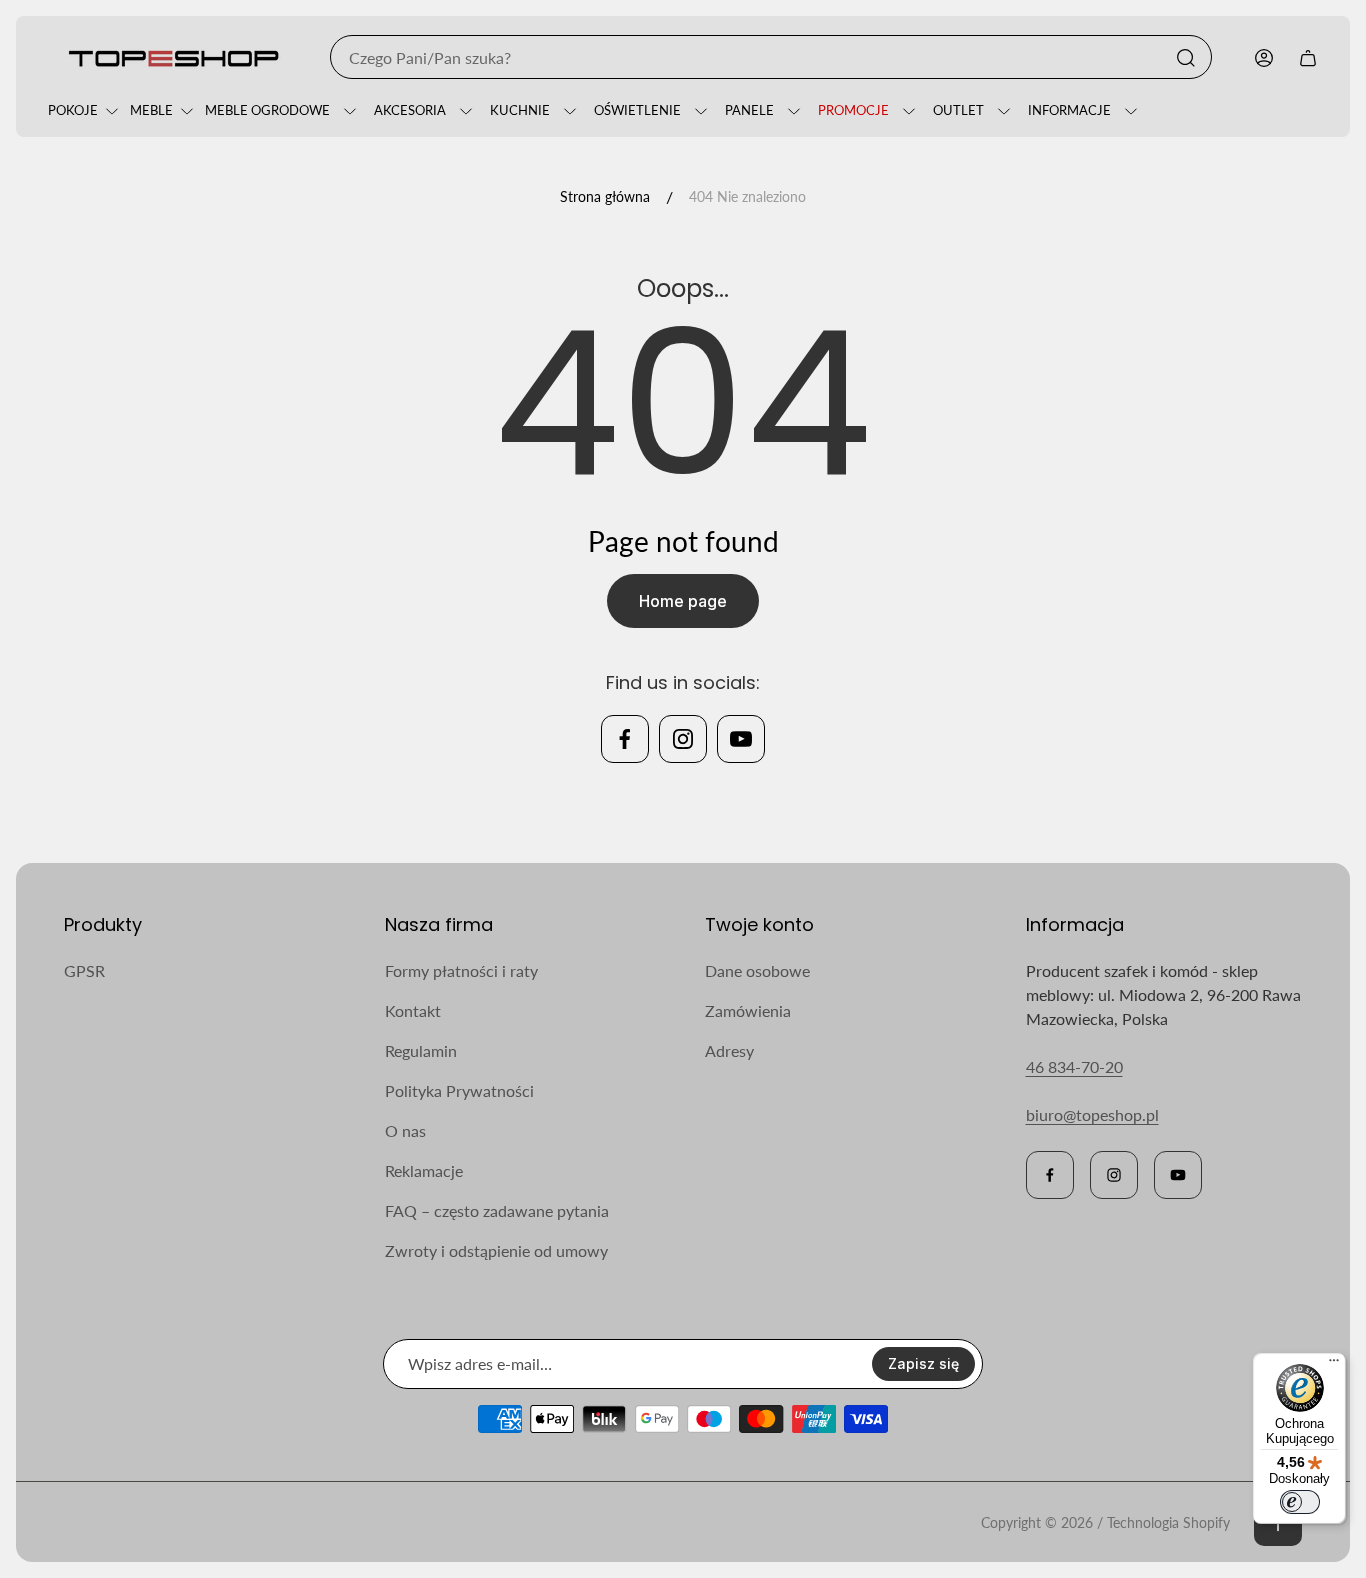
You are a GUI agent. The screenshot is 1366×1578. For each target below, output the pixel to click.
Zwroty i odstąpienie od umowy (496, 1250)
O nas (405, 1130)
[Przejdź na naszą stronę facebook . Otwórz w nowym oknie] (625, 739)
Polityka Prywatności (459, 1090)
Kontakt (413, 1010)
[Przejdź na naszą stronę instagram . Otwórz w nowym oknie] (683, 739)
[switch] (1300, 1502)
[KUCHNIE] (567, 111)
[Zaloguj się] (1264, 58)
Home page (683, 601)
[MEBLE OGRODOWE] (347, 111)
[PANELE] (791, 111)
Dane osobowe (757, 970)
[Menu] (1334, 1365)
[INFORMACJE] (1128, 111)
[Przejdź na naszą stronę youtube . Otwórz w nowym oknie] (741, 739)
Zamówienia (748, 1010)
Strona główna (605, 196)
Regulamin (421, 1050)
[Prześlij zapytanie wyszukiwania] (1186, 58)
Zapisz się (923, 1363)
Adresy (729, 1050)
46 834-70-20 (1074, 1066)
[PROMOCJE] (906, 111)
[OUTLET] (1001, 111)
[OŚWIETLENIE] (698, 111)
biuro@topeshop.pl (1092, 1114)
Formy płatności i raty (461, 970)
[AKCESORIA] (463, 111)
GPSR (84, 970)
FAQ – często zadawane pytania (497, 1210)
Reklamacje (424, 1170)
